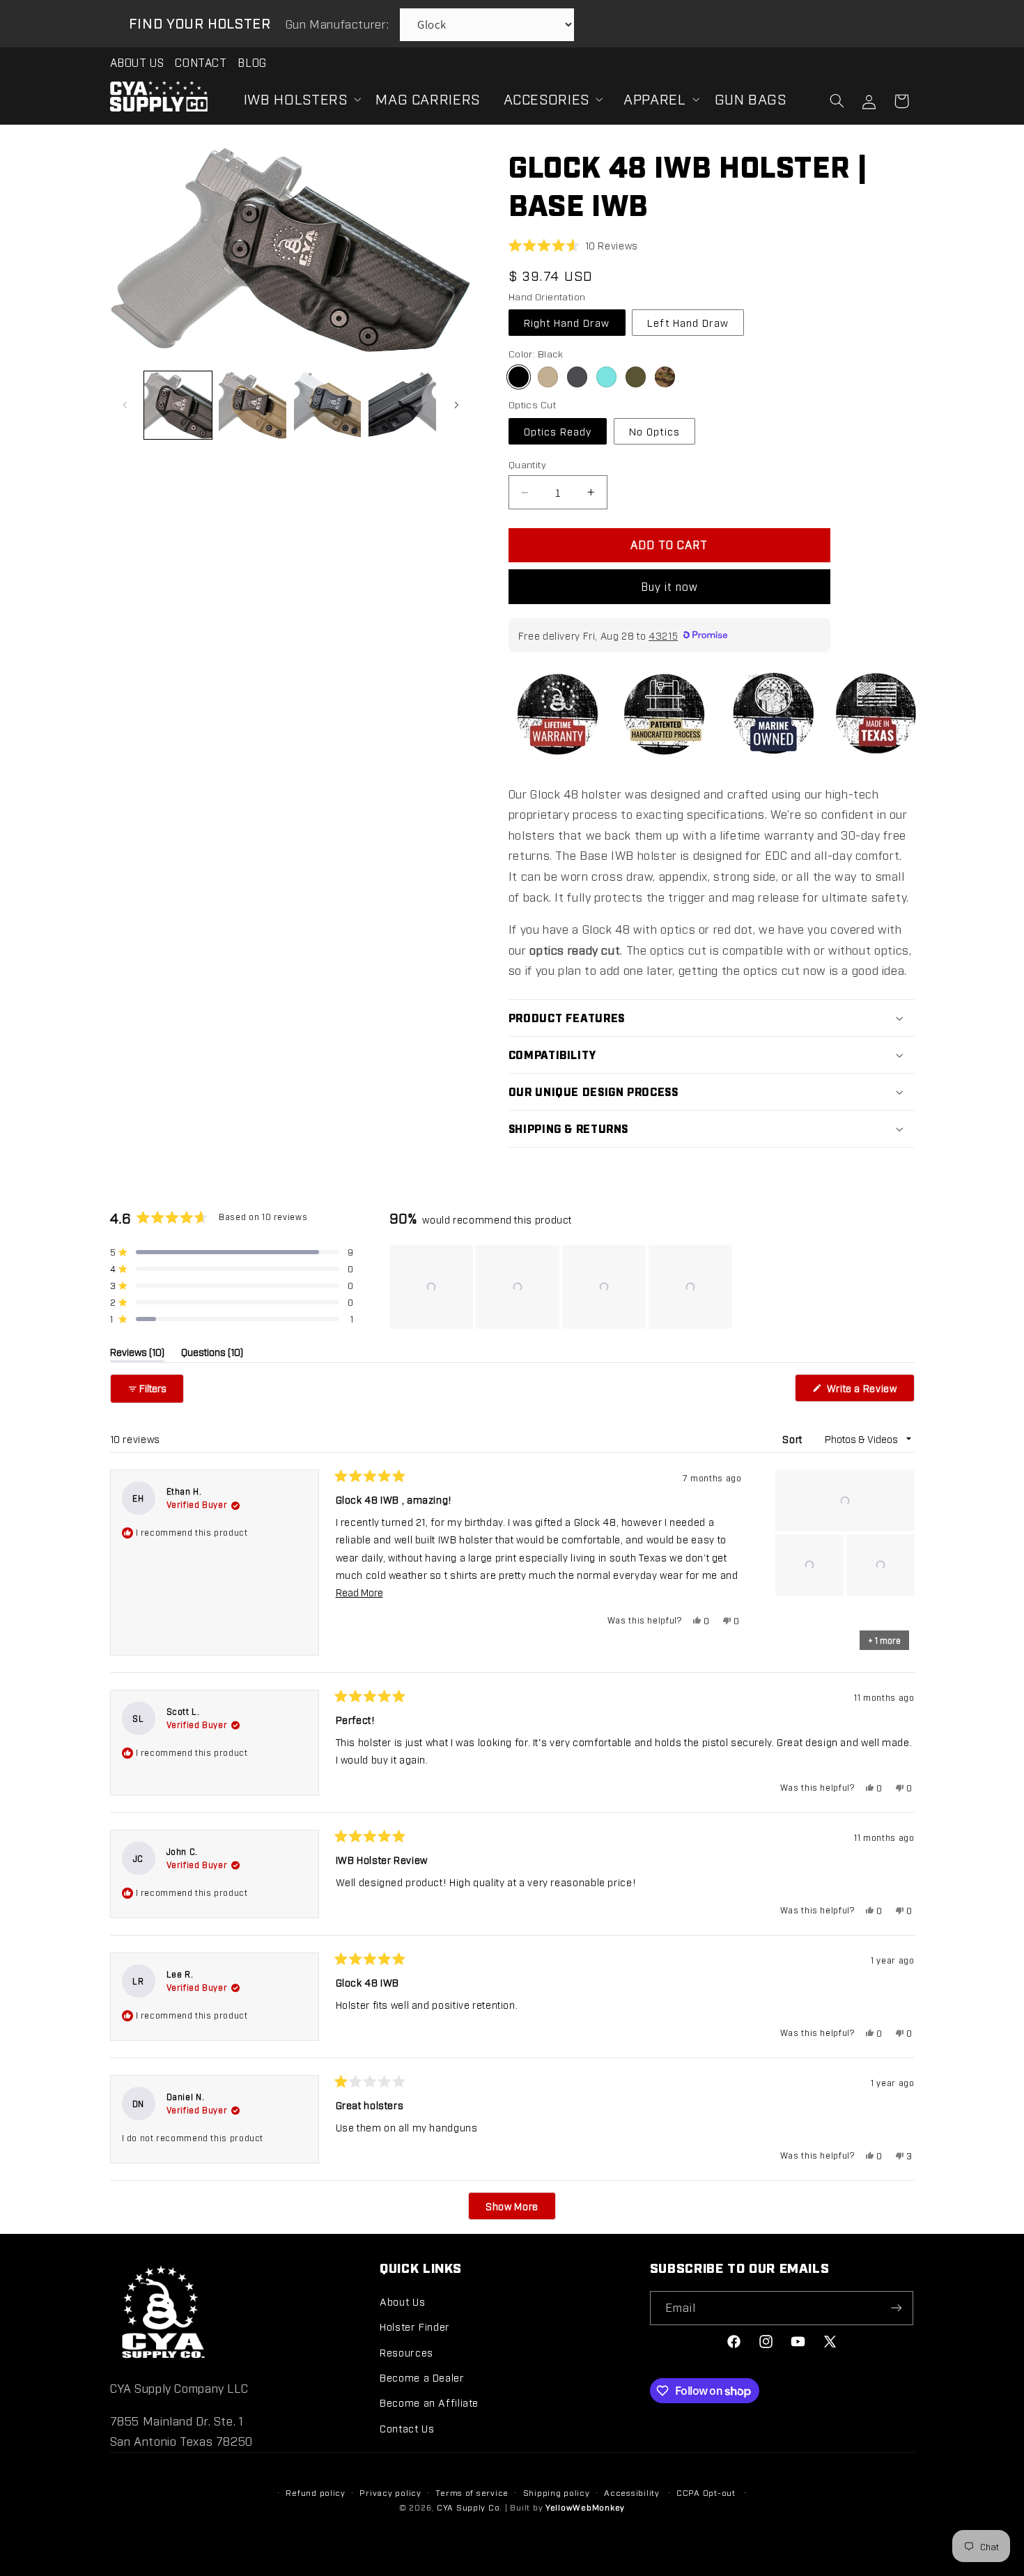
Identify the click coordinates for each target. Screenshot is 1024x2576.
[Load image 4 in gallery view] (402, 405)
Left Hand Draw (688, 322)
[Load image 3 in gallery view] (328, 405)
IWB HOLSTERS (296, 98)
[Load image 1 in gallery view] (178, 405)
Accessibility (632, 2492)
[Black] (519, 377)
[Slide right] (456, 406)
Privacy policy (390, 2492)
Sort (793, 1439)
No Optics (654, 431)
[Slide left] (125, 406)
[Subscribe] (897, 2308)
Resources (406, 2352)
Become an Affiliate (429, 2402)
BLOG (252, 62)
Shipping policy (557, 2492)
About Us (402, 2301)
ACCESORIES (546, 98)
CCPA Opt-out (706, 2492)
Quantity (527, 464)
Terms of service (472, 2492)
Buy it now (670, 586)
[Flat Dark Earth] (548, 377)
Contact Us (407, 2428)
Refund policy (316, 2492)
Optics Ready (558, 431)
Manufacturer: (339, 24)
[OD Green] (636, 377)
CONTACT (201, 62)
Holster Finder (415, 2326)
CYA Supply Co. (471, 2507)
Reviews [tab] (137, 1354)
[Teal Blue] (606, 377)
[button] (298, 99)
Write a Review (869, 1391)
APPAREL (654, 98)
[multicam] (665, 377)
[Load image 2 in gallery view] (253, 405)
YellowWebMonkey (585, 2507)
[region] (562, 1287)
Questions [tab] (212, 1354)
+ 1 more (884, 1640)
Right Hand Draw (567, 322)
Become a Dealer (422, 2377)
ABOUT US (137, 62)
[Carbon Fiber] (577, 377)
